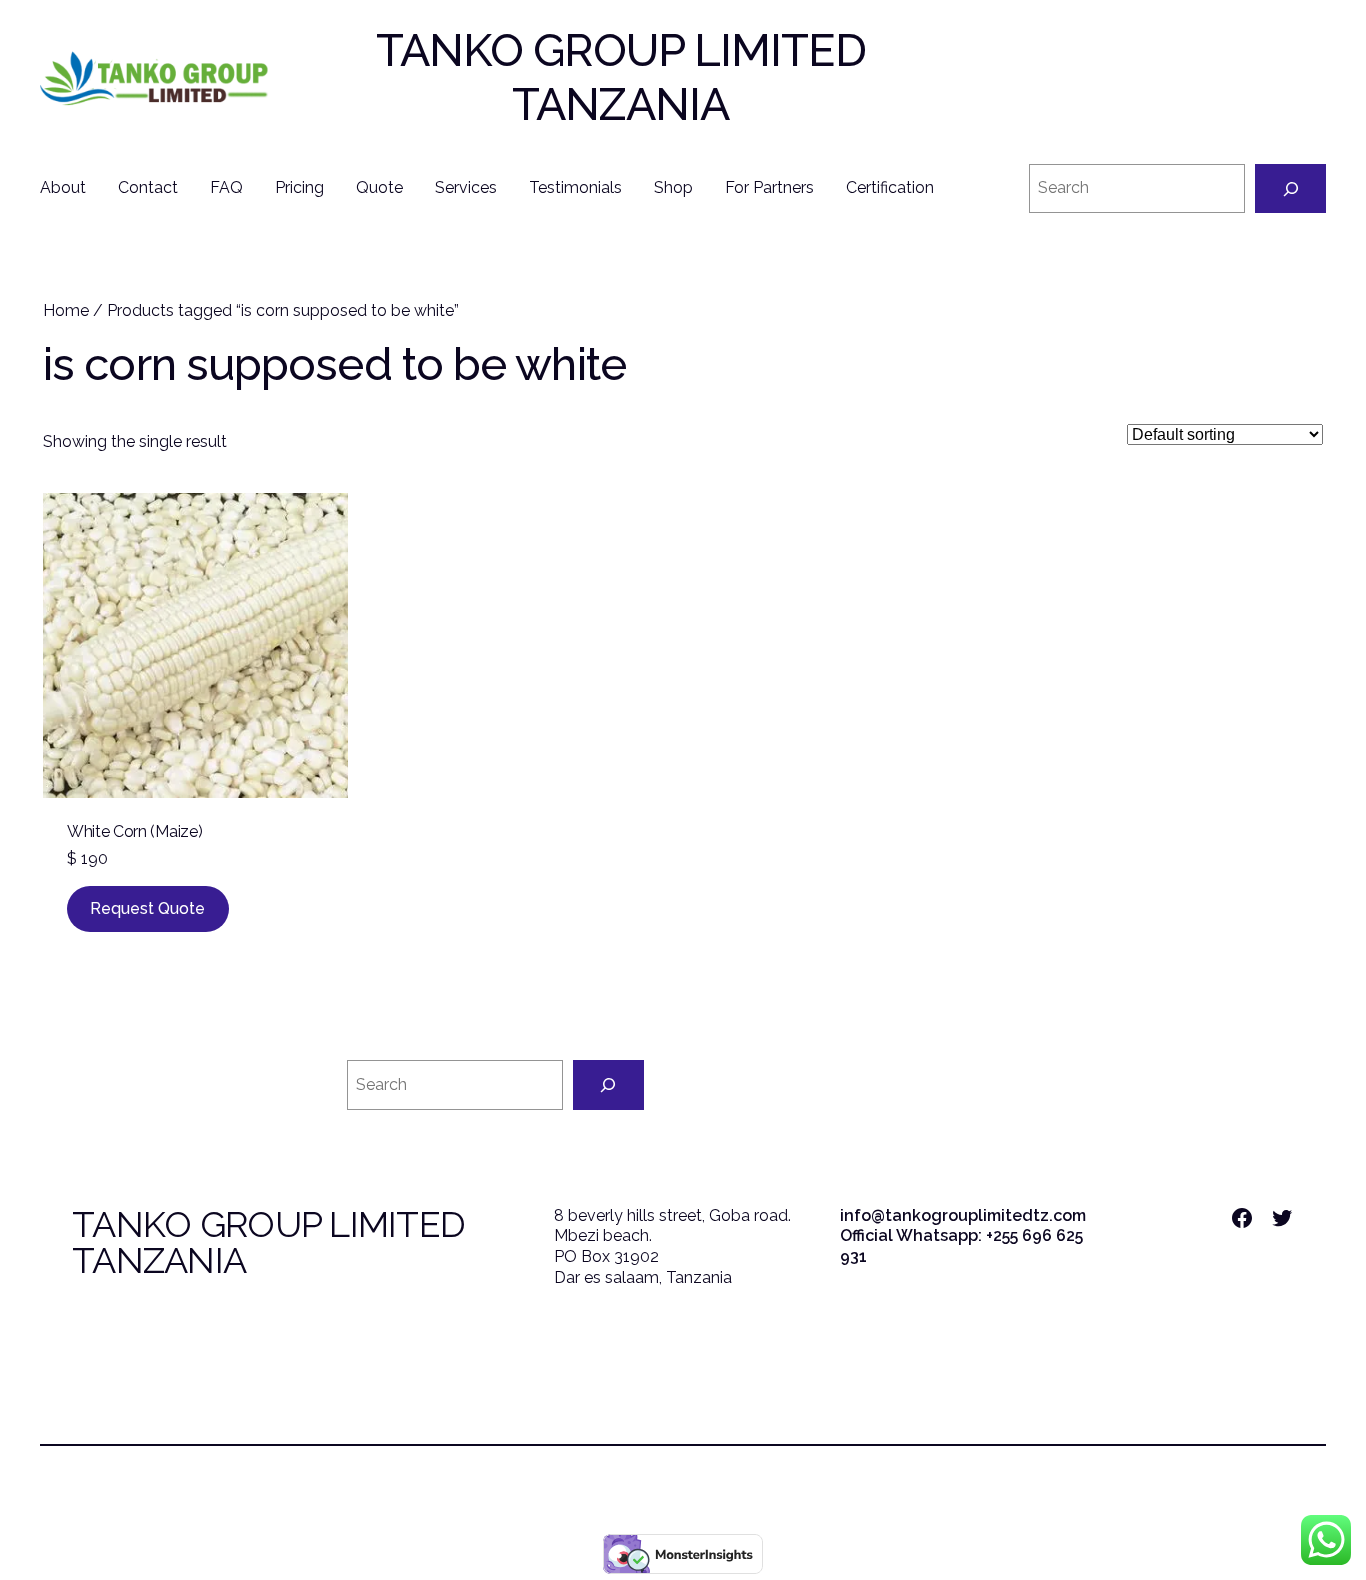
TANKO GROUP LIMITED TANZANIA (621, 77)
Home (66, 310)
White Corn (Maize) (134, 831)
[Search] (1290, 188)
